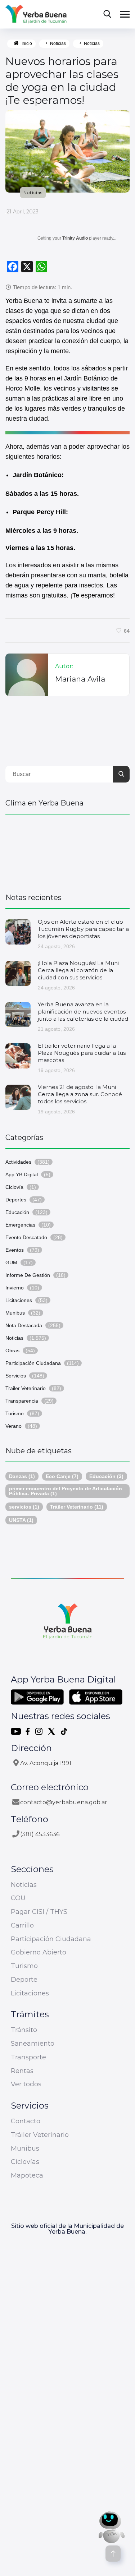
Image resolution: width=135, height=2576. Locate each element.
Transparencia (22, 1401)
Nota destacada (24, 1325)
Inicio (27, 43)
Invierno (15, 1288)
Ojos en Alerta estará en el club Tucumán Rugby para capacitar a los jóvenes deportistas (83, 929)
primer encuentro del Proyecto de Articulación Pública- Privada (66, 1491)
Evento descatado (26, 1237)
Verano (13, 1426)
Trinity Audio (75, 238)
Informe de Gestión (28, 1275)
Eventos (15, 1250)
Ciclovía (14, 1187)
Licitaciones (19, 1300)
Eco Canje (62, 1476)
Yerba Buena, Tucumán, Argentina (67, 850)
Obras (12, 1351)
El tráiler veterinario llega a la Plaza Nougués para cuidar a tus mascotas (82, 1053)
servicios (24, 1507)
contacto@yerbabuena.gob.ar (64, 1802)
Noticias (58, 43)
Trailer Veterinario (26, 1388)
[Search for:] (67, 774)
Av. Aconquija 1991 (46, 1763)
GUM (11, 1262)
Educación (17, 1212)
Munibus (15, 1313)
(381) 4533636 (40, 1834)
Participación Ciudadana (33, 1363)
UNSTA (21, 1520)
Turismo (15, 1413)
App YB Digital (22, 1174)
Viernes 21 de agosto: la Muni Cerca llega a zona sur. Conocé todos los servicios (80, 1094)
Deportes (16, 1200)
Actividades (18, 1162)
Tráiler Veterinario (77, 1507)
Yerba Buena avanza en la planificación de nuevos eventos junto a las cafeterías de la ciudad (83, 1012)
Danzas (22, 1476)
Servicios (16, 1376)
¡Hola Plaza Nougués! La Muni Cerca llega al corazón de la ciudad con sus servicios (78, 970)
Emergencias (20, 1225)
